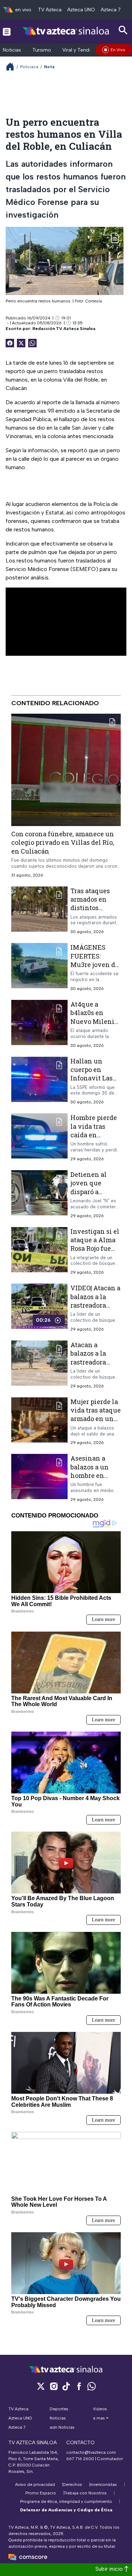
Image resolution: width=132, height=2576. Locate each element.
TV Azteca (50, 10)
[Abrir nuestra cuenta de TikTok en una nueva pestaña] (66, 2386)
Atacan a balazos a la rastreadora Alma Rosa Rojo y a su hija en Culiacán (94, 1366)
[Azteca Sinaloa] (66, 31)
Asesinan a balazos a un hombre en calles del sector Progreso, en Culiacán (96, 1480)
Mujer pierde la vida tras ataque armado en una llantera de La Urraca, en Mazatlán (96, 1423)
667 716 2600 (80, 2459)
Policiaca (29, 67)
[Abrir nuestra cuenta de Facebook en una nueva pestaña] (79, 2386)
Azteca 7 (111, 10)
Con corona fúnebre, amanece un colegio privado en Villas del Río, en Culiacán (63, 842)
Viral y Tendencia (82, 50)
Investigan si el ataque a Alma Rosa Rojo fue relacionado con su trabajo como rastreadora (96, 1253)
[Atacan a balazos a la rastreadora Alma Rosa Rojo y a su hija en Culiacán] (39, 1365)
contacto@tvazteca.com (91, 2452)
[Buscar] (123, 30)
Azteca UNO (81, 10)
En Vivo (118, 50)
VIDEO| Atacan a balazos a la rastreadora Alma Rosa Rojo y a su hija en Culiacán (95, 1310)
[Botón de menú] (7, 31)
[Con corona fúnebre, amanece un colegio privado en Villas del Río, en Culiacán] (66, 770)
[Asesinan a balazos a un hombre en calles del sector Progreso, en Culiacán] (39, 1478)
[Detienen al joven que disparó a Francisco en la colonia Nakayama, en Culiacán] (39, 1194)
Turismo (42, 50)
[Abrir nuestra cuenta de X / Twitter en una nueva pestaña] (41, 2386)
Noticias (12, 50)
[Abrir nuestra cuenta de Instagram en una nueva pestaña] (54, 2386)
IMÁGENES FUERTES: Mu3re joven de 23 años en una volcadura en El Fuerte (95, 969)
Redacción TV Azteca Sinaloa (64, 329)
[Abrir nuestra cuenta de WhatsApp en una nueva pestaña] (92, 2386)
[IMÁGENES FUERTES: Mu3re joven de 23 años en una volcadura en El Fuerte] (39, 967)
